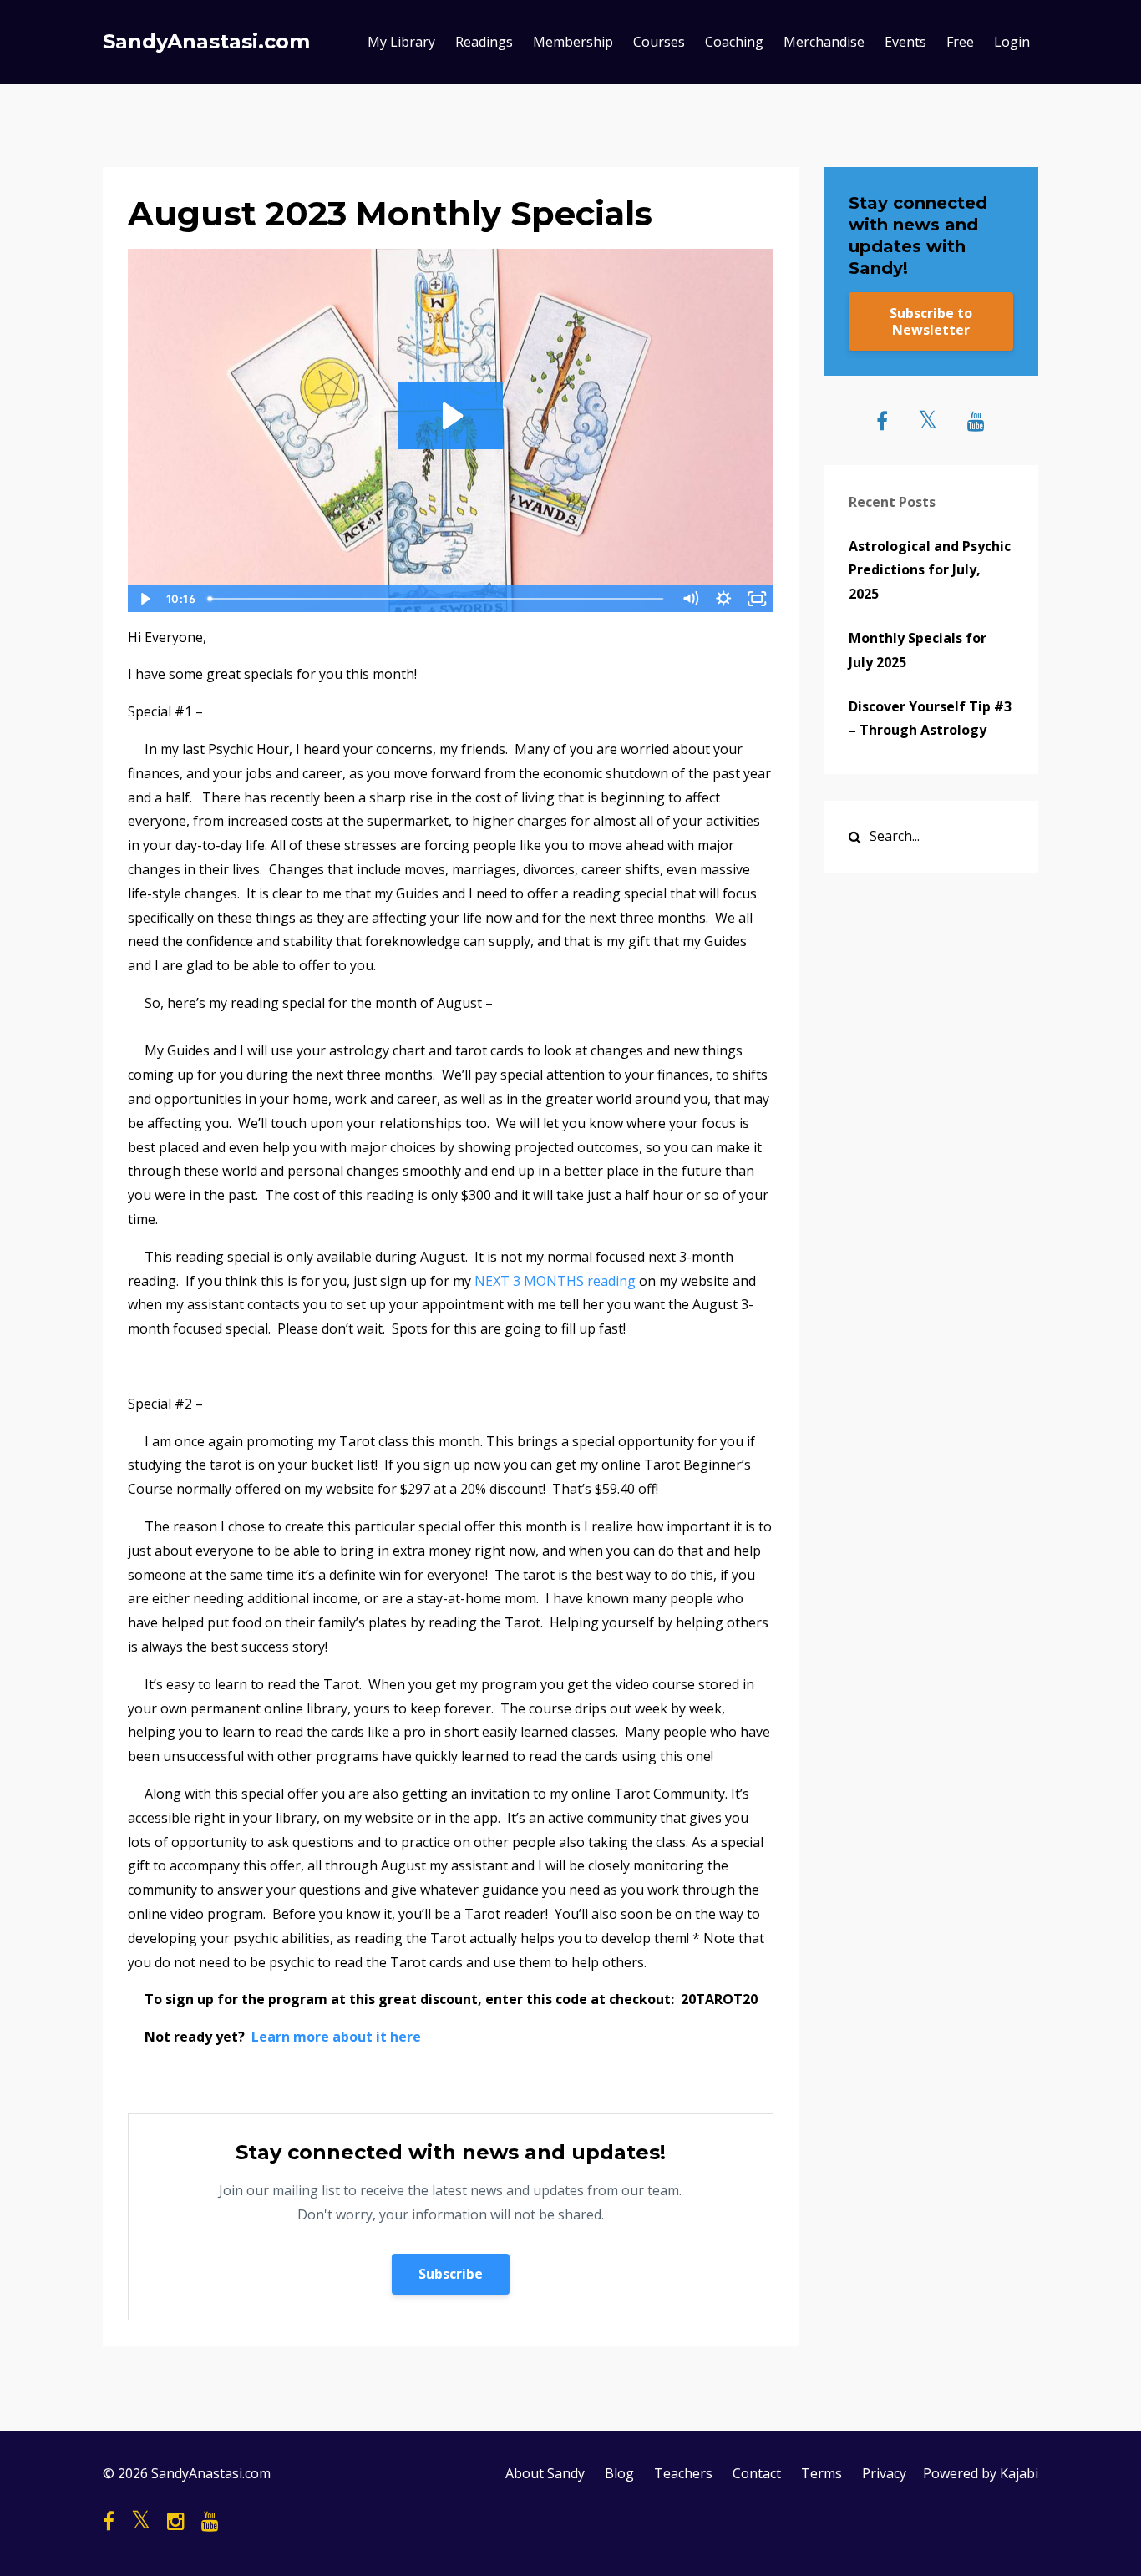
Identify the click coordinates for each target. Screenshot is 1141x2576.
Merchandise (824, 42)
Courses (659, 42)
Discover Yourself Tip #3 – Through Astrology (930, 719)
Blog (619, 2473)
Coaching (734, 42)
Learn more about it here (336, 2037)
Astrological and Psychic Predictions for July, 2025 (930, 570)
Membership (573, 42)
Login (1012, 42)
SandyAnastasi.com (206, 41)
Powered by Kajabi (981, 2473)
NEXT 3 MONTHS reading (557, 1281)
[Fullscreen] (758, 599)
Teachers (683, 2473)
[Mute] (691, 599)
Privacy (884, 2473)
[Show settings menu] (724, 599)
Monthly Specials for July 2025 (918, 650)
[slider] (437, 599)
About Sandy (545, 2473)
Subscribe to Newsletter (931, 321)
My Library (401, 42)
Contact (757, 2473)
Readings (484, 42)
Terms (822, 2473)
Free (960, 42)
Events (905, 42)
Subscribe (451, 2274)
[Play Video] (144, 599)
